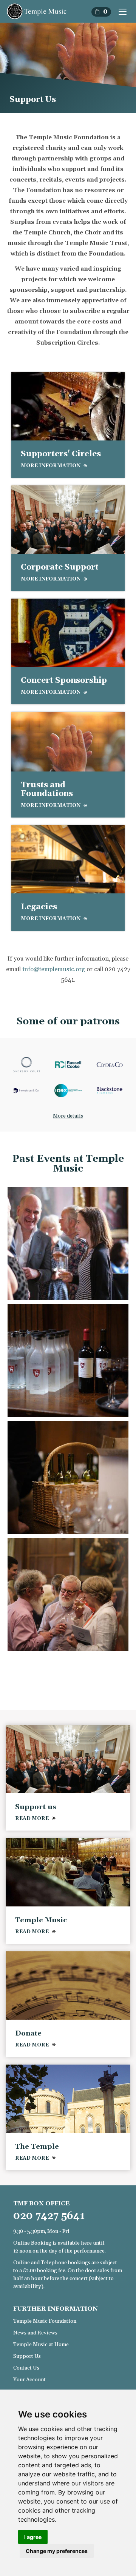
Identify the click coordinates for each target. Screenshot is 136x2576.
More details (68, 1116)
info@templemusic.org (54, 969)
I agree (33, 2537)
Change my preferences (57, 2551)
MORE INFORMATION (51, 466)
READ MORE (32, 1818)
